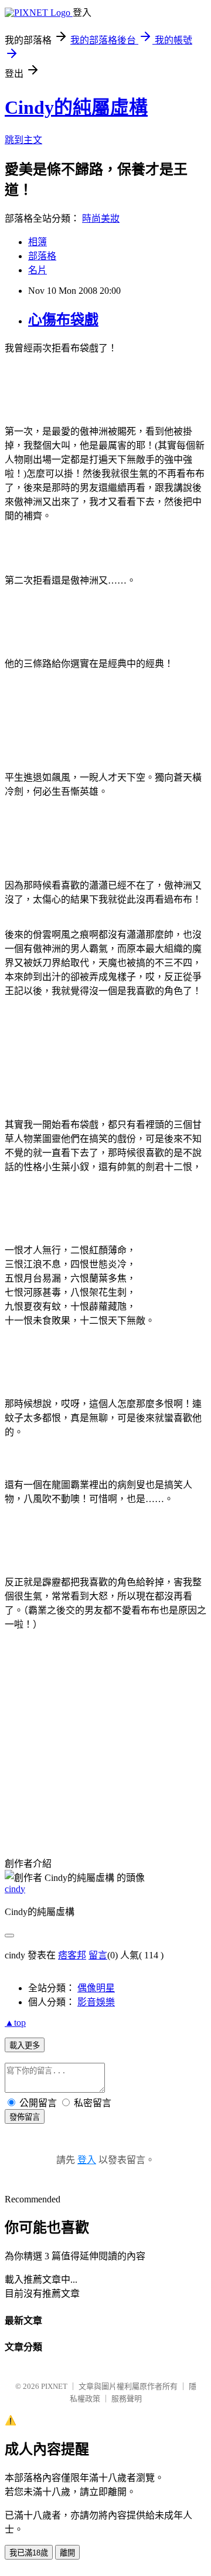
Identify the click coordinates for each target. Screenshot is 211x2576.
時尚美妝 (101, 218)
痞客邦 (72, 1955)
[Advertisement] (93, 1753)
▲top (15, 2023)
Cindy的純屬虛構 (76, 107)
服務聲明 (127, 2399)
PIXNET (54, 2386)
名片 (38, 270)
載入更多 (25, 2045)
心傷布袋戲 (63, 320)
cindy (15, 1889)
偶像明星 (96, 1988)
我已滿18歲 (29, 2553)
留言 (98, 1955)
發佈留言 (25, 2117)
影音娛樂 (96, 2002)
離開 (67, 2553)
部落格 (42, 256)
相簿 (38, 242)
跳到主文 (23, 140)
